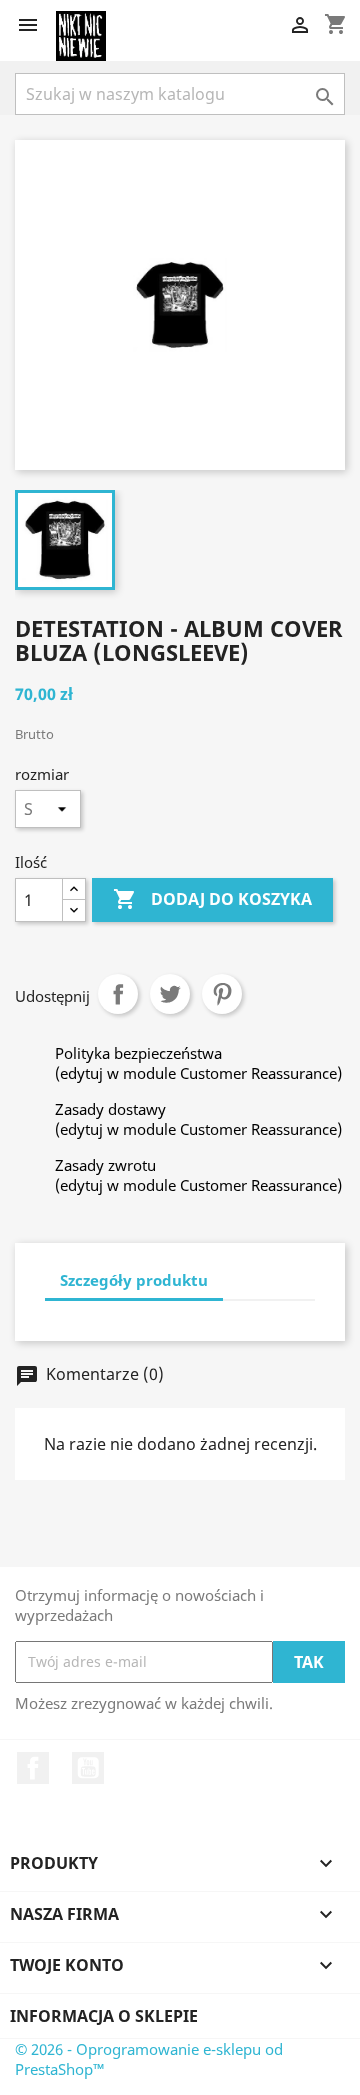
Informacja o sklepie (104, 2016)
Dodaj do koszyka (212, 899)
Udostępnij (118, 994)
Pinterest (222, 994)
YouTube (88, 1768)
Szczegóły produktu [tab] (134, 1280)
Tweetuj (170, 994)
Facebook (33, 1768)
